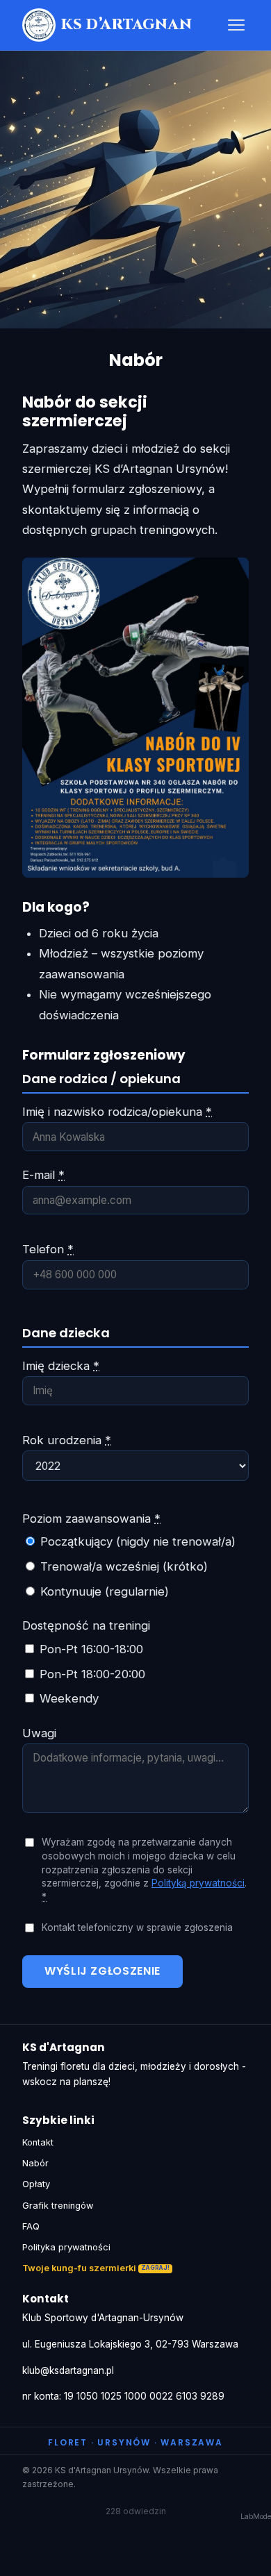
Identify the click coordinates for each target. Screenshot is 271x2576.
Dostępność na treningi (86, 1625)
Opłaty (36, 2184)
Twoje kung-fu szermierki (79, 2268)
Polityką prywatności (198, 1883)
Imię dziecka (61, 1366)
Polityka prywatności (66, 2247)
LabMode (256, 2517)
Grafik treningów (58, 2206)
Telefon (48, 1249)
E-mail (43, 1175)
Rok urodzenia (67, 1440)
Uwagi (39, 1733)
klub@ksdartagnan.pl (68, 2370)
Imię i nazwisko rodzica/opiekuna (117, 1112)
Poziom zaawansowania (91, 1519)
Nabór (35, 2163)
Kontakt (38, 2142)
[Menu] (236, 25)
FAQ (31, 2226)
